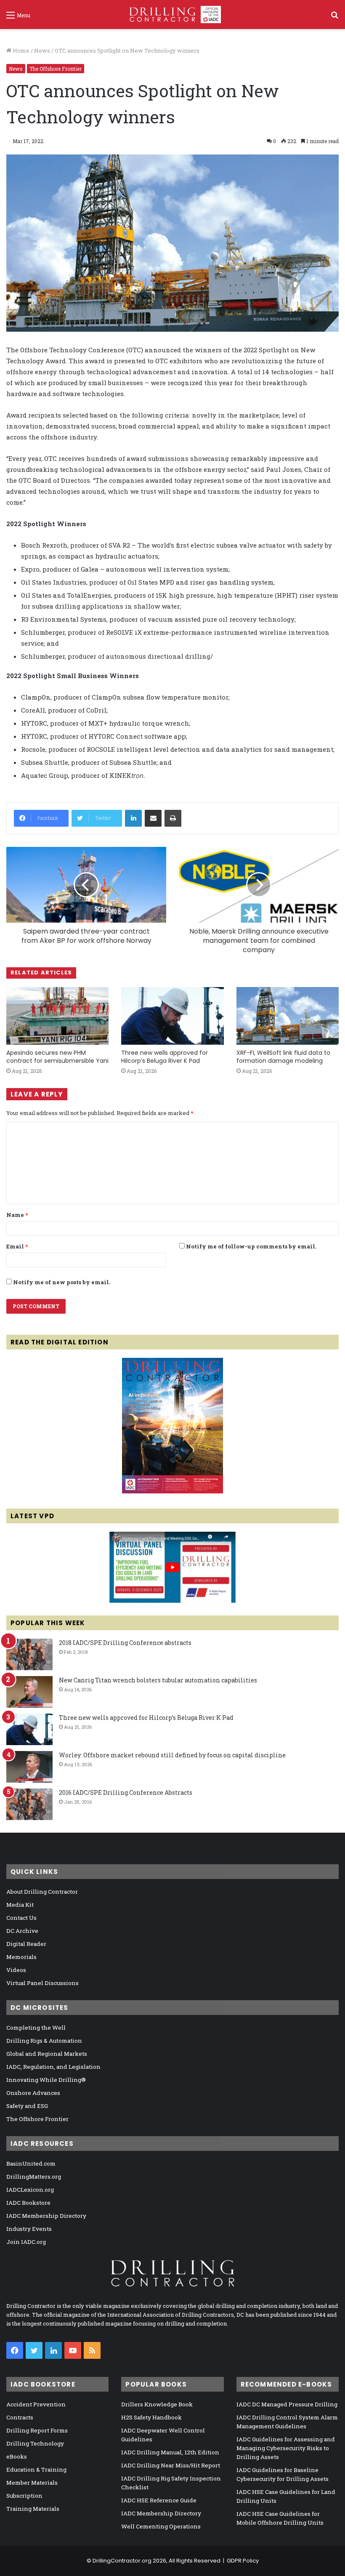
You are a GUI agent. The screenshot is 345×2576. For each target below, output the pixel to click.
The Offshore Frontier (56, 69)
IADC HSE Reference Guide (159, 2500)
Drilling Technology (35, 2443)
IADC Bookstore (28, 2203)
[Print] (173, 818)
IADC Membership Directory (46, 2216)
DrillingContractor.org (122, 2561)
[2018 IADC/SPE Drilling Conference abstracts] (29, 1654)
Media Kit (20, 1905)
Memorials (21, 1957)
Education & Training (36, 2470)
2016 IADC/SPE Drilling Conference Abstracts (126, 1792)
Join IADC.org (26, 2242)
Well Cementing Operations (161, 2526)
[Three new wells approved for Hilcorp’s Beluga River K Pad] (172, 1016)
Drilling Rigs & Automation (44, 2041)
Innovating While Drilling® (46, 2080)
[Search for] (334, 18)
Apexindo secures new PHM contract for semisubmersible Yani (57, 1057)
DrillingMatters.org (34, 2177)
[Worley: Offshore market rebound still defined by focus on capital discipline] (29, 1767)
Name (17, 1215)
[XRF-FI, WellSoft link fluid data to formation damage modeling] (288, 1016)
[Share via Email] (153, 818)
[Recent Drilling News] (172, 1491)
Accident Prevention (36, 2404)
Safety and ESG (27, 2106)
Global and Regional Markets (47, 2054)
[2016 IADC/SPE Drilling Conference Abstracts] (29, 1804)
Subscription (24, 2496)
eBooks (17, 2456)
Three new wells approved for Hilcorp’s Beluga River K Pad (165, 1057)
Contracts (20, 2417)
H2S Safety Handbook (151, 2417)
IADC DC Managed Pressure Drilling (287, 2404)
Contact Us (21, 1918)
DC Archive (22, 1931)
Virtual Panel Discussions (42, 1983)
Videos (16, 1970)
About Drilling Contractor (42, 1892)
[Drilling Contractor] (172, 15)
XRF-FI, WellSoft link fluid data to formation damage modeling (283, 1057)
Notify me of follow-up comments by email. (251, 1246)
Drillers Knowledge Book (157, 2404)
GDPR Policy (243, 2561)
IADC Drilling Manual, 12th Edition (170, 2452)
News (42, 51)
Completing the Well (36, 2028)
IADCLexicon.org (30, 2190)
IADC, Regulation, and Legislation (53, 2067)
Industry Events (29, 2229)
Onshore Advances (33, 2093)
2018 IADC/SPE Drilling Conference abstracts (125, 1643)
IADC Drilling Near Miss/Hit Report (171, 2465)
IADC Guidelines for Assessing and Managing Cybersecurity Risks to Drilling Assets (286, 2448)
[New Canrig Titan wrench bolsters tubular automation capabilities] (29, 1692)
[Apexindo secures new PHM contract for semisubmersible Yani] (57, 1016)
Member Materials (32, 2483)
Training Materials (33, 2509)
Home (20, 51)
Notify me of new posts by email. (62, 1282)
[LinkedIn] (133, 818)
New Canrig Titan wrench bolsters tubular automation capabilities (158, 1680)
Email (17, 1246)
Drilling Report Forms (37, 2430)
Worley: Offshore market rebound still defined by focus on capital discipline (172, 1755)
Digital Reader (26, 1944)
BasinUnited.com (31, 2164)
